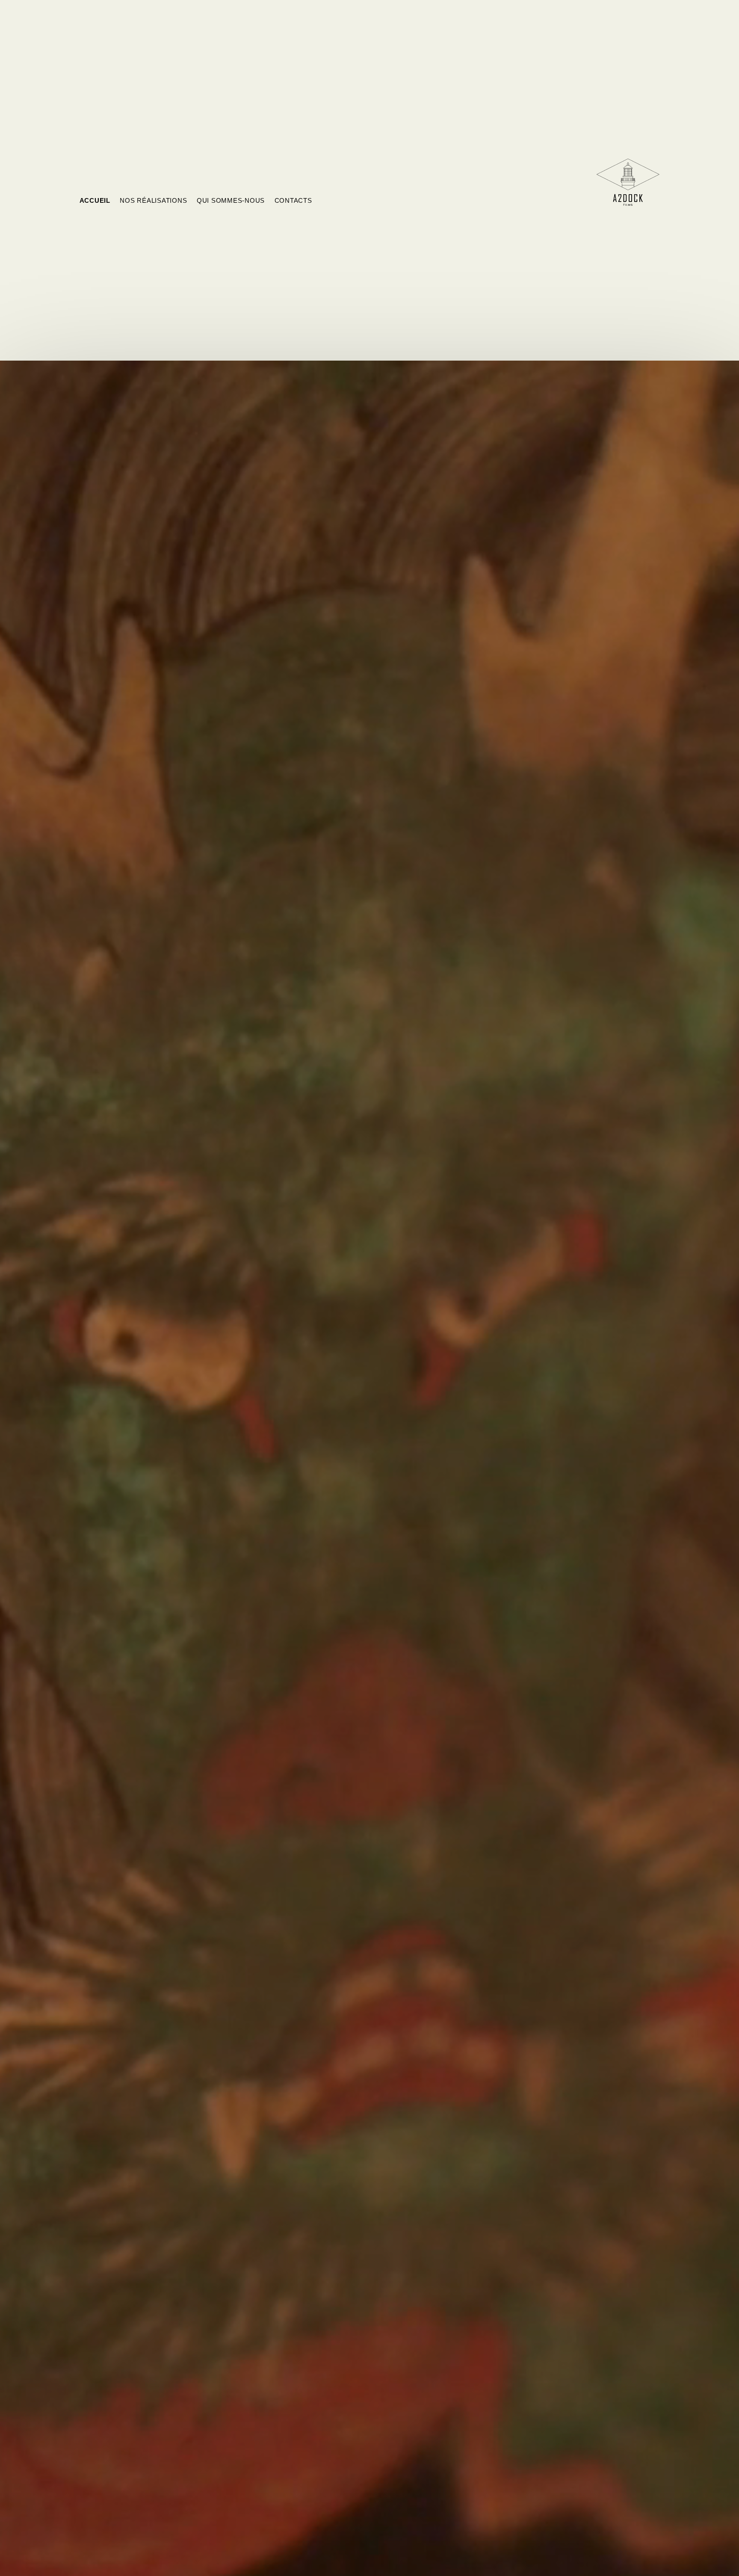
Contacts (293, 200)
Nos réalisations (153, 200)
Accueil (95, 200)
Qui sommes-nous (231, 200)
